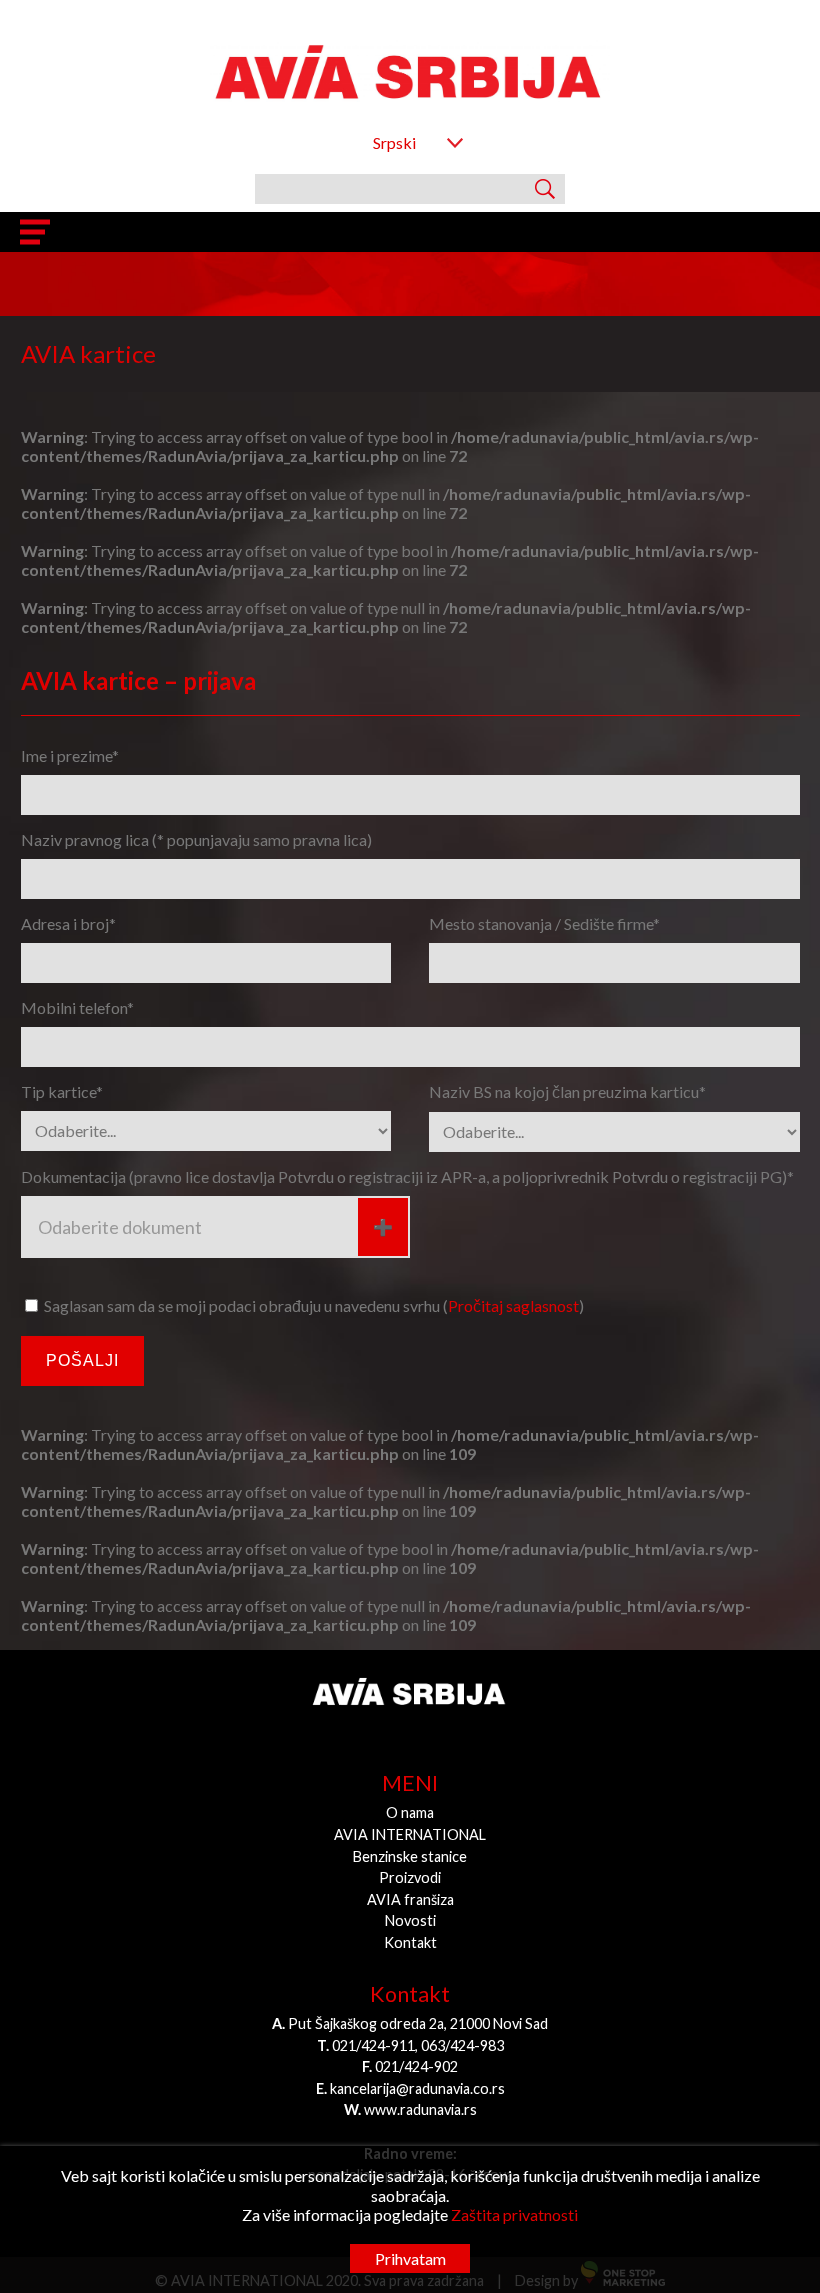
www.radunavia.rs (420, 2109)
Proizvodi (410, 1877)
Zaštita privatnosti (514, 2214)
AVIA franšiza (410, 1899)
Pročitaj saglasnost (513, 1305)
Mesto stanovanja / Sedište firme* (544, 923)
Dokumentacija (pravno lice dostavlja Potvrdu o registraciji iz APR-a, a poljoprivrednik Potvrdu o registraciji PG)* (407, 1176)
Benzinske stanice (410, 1856)
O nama (410, 1812)
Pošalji (82, 1360)
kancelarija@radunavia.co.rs (417, 2088)
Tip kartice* (62, 1091)
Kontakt (410, 1942)
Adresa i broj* (68, 923)
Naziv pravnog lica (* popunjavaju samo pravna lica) (196, 839)
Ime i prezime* (70, 755)
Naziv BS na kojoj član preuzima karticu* (567, 1091)
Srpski (394, 142)
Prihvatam (410, 2258)
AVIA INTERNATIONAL (410, 1834)
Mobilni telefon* (77, 1007)
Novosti (410, 1920)
